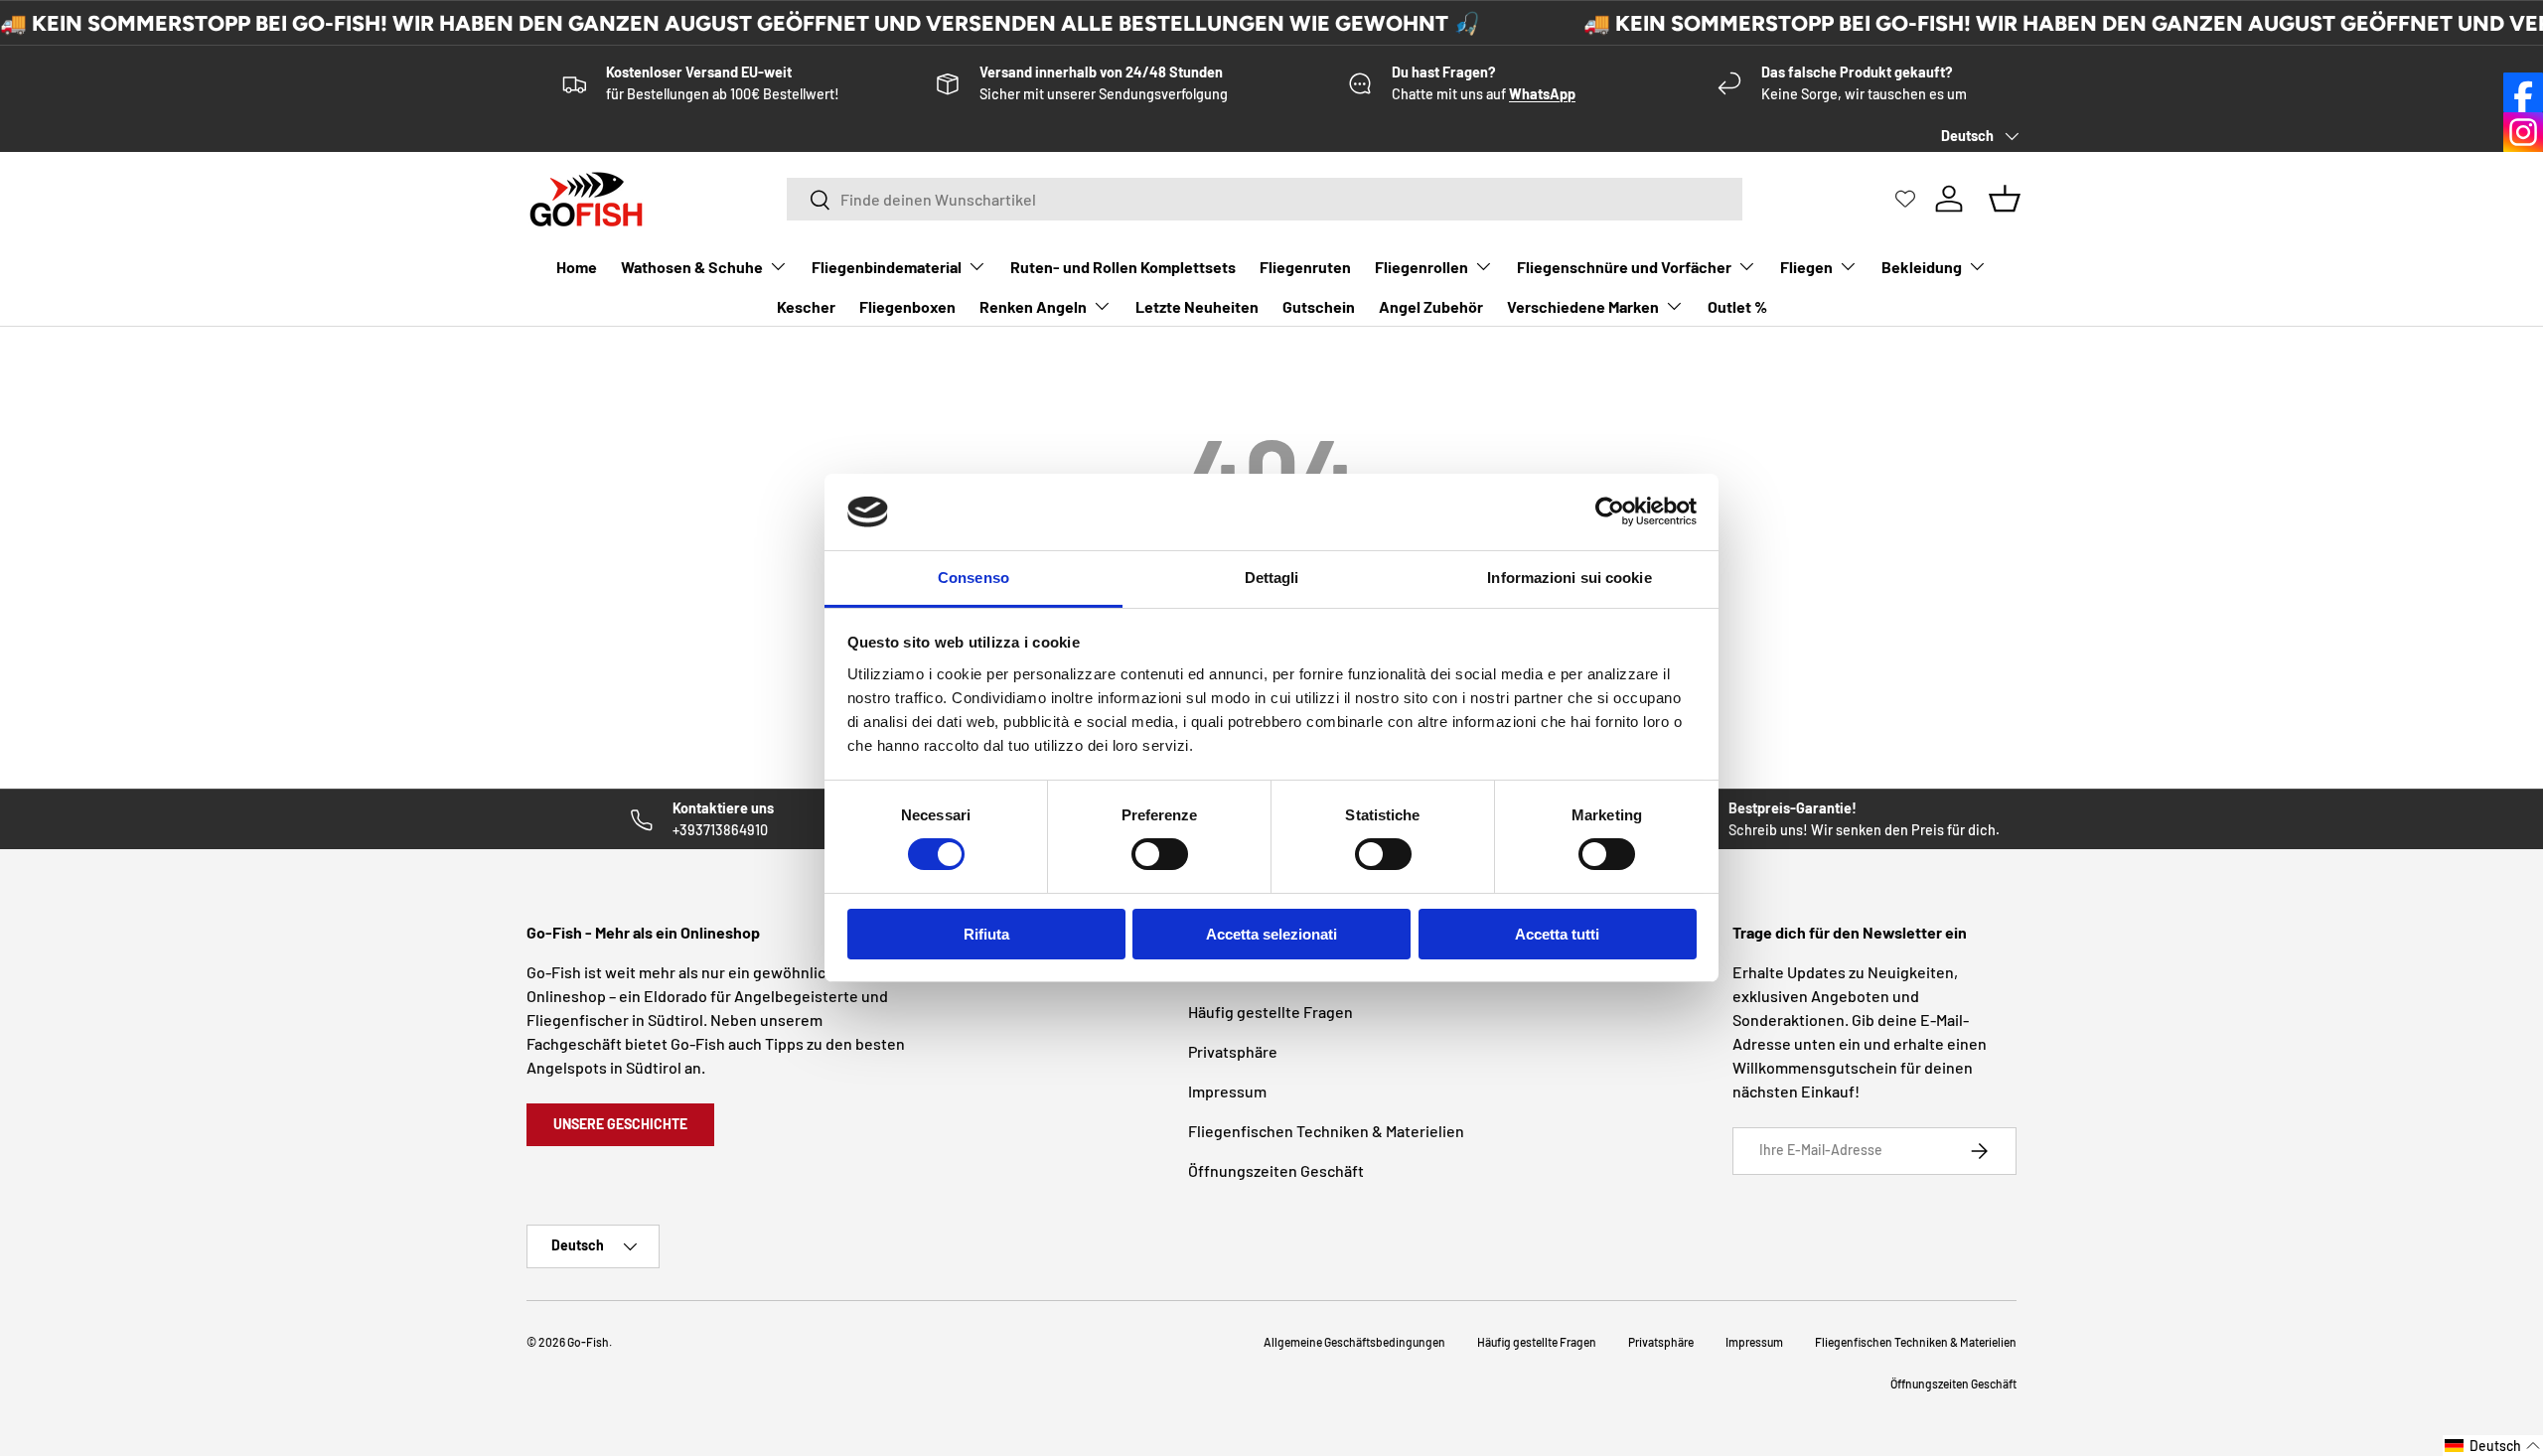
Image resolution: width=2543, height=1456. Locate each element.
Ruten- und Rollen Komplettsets (1123, 267)
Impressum (1227, 1091)
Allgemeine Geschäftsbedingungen (1354, 1342)
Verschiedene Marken (1583, 306)
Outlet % (1737, 306)
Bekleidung (1922, 267)
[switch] (1160, 854)
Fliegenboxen (907, 306)
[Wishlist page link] (1905, 199)
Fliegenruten (1305, 267)
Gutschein (1319, 306)
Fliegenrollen (1421, 267)
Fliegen (1806, 267)
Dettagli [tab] (1272, 578)
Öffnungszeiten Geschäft (1276, 1170)
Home (577, 267)
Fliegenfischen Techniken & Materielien (1326, 1131)
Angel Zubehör (1431, 306)
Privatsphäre (1233, 1051)
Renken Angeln (1033, 306)
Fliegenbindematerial (887, 267)
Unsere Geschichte (620, 1124)
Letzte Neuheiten (1197, 306)
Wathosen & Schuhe (692, 267)
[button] (2493, 1446)
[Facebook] (2523, 92)
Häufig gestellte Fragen (1271, 1012)
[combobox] (1265, 199)
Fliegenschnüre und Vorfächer (1624, 267)
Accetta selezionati (1271, 934)
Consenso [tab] (973, 578)
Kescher (806, 306)
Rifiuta (986, 934)
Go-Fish (588, 1342)
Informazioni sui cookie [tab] (1569, 578)
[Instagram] (2523, 132)
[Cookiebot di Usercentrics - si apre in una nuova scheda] (1610, 511)
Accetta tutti (1557, 934)
